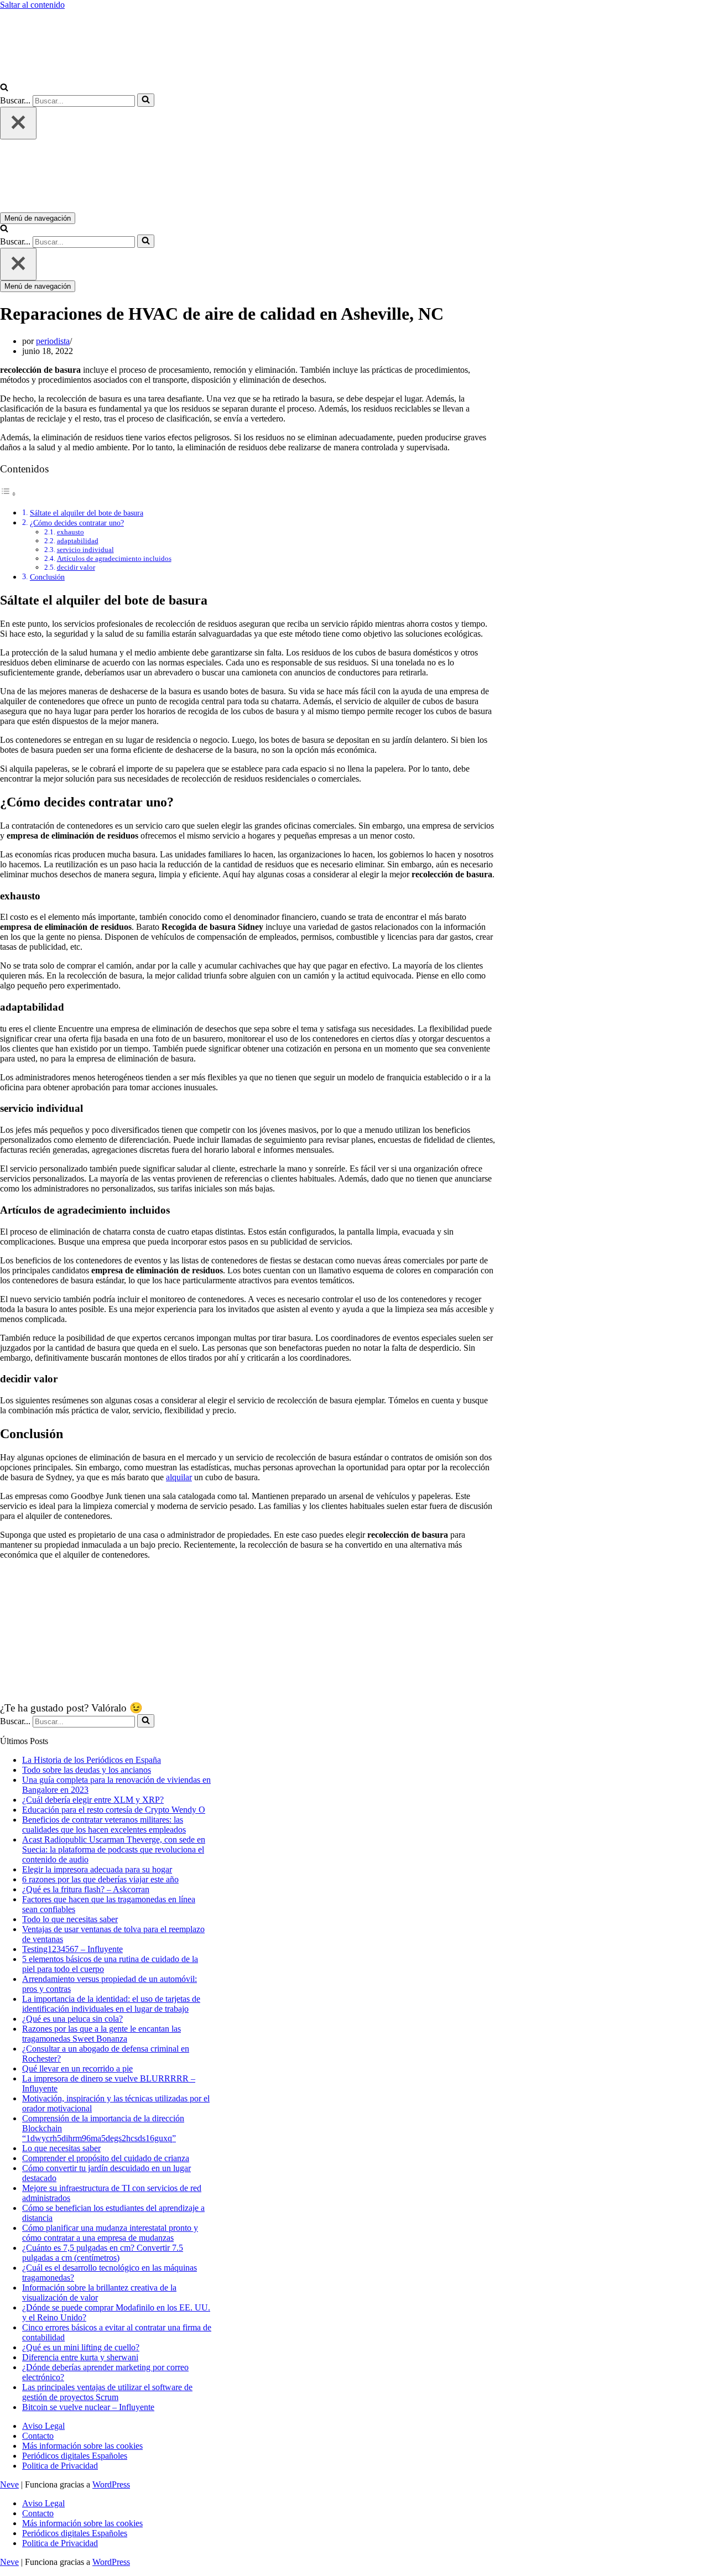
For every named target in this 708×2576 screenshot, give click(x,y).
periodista (53, 341)
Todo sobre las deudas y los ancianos (87, 1770)
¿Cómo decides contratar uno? (77, 523)
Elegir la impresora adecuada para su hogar (97, 1869)
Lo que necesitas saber (61, 2148)
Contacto (38, 2436)
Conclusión (47, 577)
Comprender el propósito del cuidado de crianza (106, 2158)
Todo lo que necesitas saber (70, 1919)
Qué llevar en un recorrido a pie (77, 2068)
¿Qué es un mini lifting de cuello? (81, 2347)
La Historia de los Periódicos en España (92, 1760)
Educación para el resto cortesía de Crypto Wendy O (114, 1810)
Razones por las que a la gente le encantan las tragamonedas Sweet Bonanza (101, 2034)
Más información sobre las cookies (82, 2446)
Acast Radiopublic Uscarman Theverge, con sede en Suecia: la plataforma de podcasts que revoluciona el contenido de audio (114, 1849)
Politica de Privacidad (60, 2466)
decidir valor (76, 567)
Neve (9, 2484)
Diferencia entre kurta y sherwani (80, 2357)
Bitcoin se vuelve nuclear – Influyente (88, 2407)
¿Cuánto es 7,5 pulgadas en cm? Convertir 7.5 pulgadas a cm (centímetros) (103, 2253)
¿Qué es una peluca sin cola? (72, 2019)
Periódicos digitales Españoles (75, 2456)
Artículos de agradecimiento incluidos (114, 558)
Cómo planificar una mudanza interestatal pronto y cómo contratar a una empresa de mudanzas (110, 2233)
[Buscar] (4, 88)
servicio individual (85, 550)
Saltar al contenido (32, 5)
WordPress (111, 2484)
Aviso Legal (43, 2426)
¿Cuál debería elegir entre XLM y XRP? (93, 1800)
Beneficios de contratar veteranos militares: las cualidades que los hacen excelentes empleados (104, 1825)
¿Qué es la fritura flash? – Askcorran (86, 1889)
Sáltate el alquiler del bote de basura (87, 513)
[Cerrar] (18, 123)
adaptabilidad (78, 541)
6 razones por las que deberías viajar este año (100, 1879)
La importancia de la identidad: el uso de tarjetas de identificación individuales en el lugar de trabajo (111, 2004)
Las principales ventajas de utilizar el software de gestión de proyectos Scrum (107, 2392)
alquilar (179, 1477)
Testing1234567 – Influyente (72, 1949)
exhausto (71, 532)
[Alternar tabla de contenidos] (8, 494)
